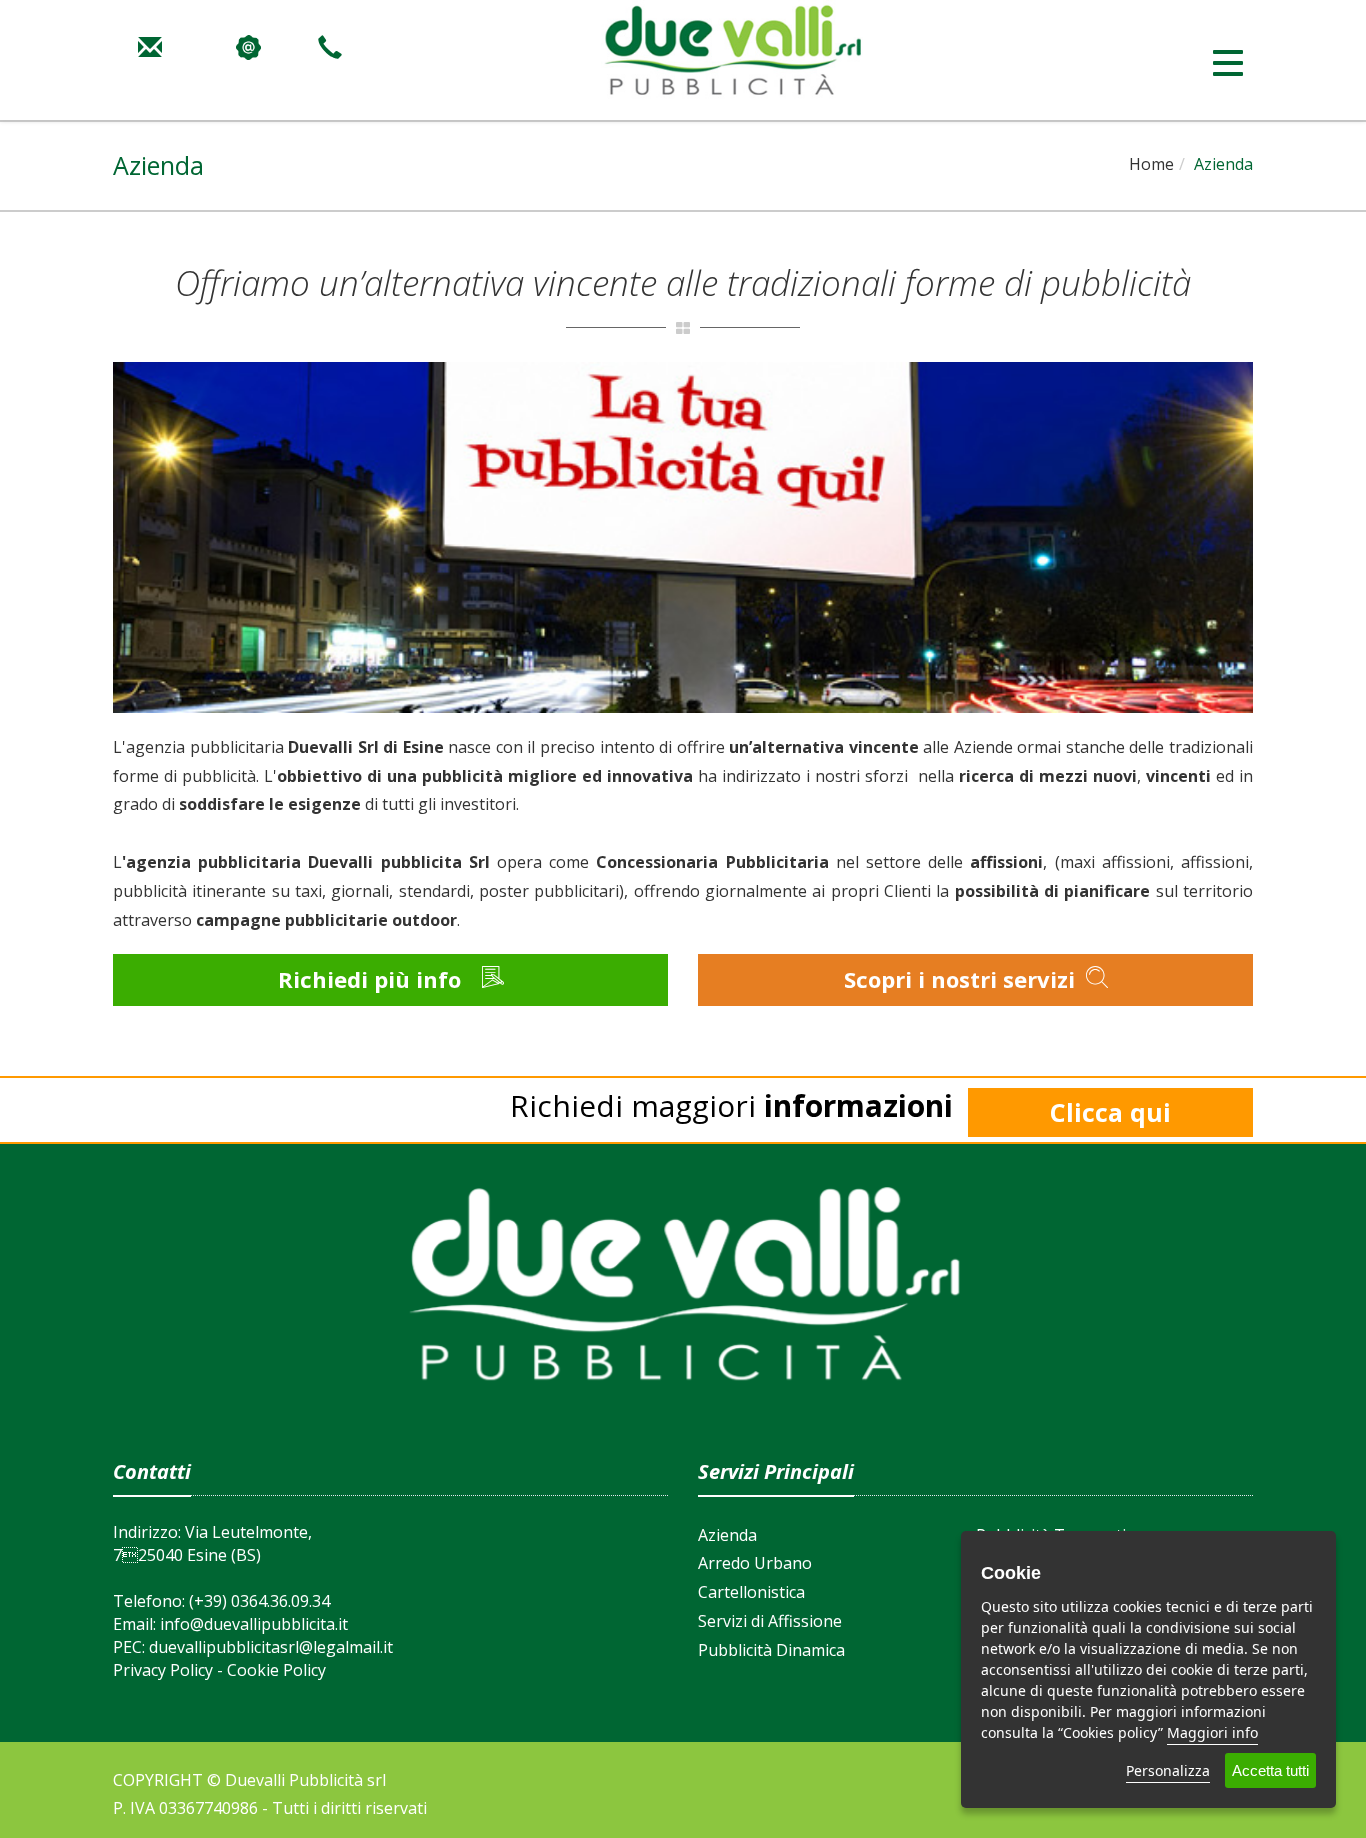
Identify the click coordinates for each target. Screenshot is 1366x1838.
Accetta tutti (1270, 1770)
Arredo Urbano (755, 1563)
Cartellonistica (751, 1592)
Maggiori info (1212, 1732)
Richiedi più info (372, 979)
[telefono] (330, 44)
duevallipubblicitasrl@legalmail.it (271, 1647)
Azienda (727, 1535)
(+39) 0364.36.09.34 (259, 1601)
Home (1151, 164)
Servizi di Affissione (770, 1621)
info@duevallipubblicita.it (254, 1624)
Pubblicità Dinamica (771, 1650)
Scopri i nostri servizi (962, 979)
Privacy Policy (163, 1670)
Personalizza (1168, 1770)
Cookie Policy (276, 1670)
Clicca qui (1110, 1112)
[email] (150, 44)
